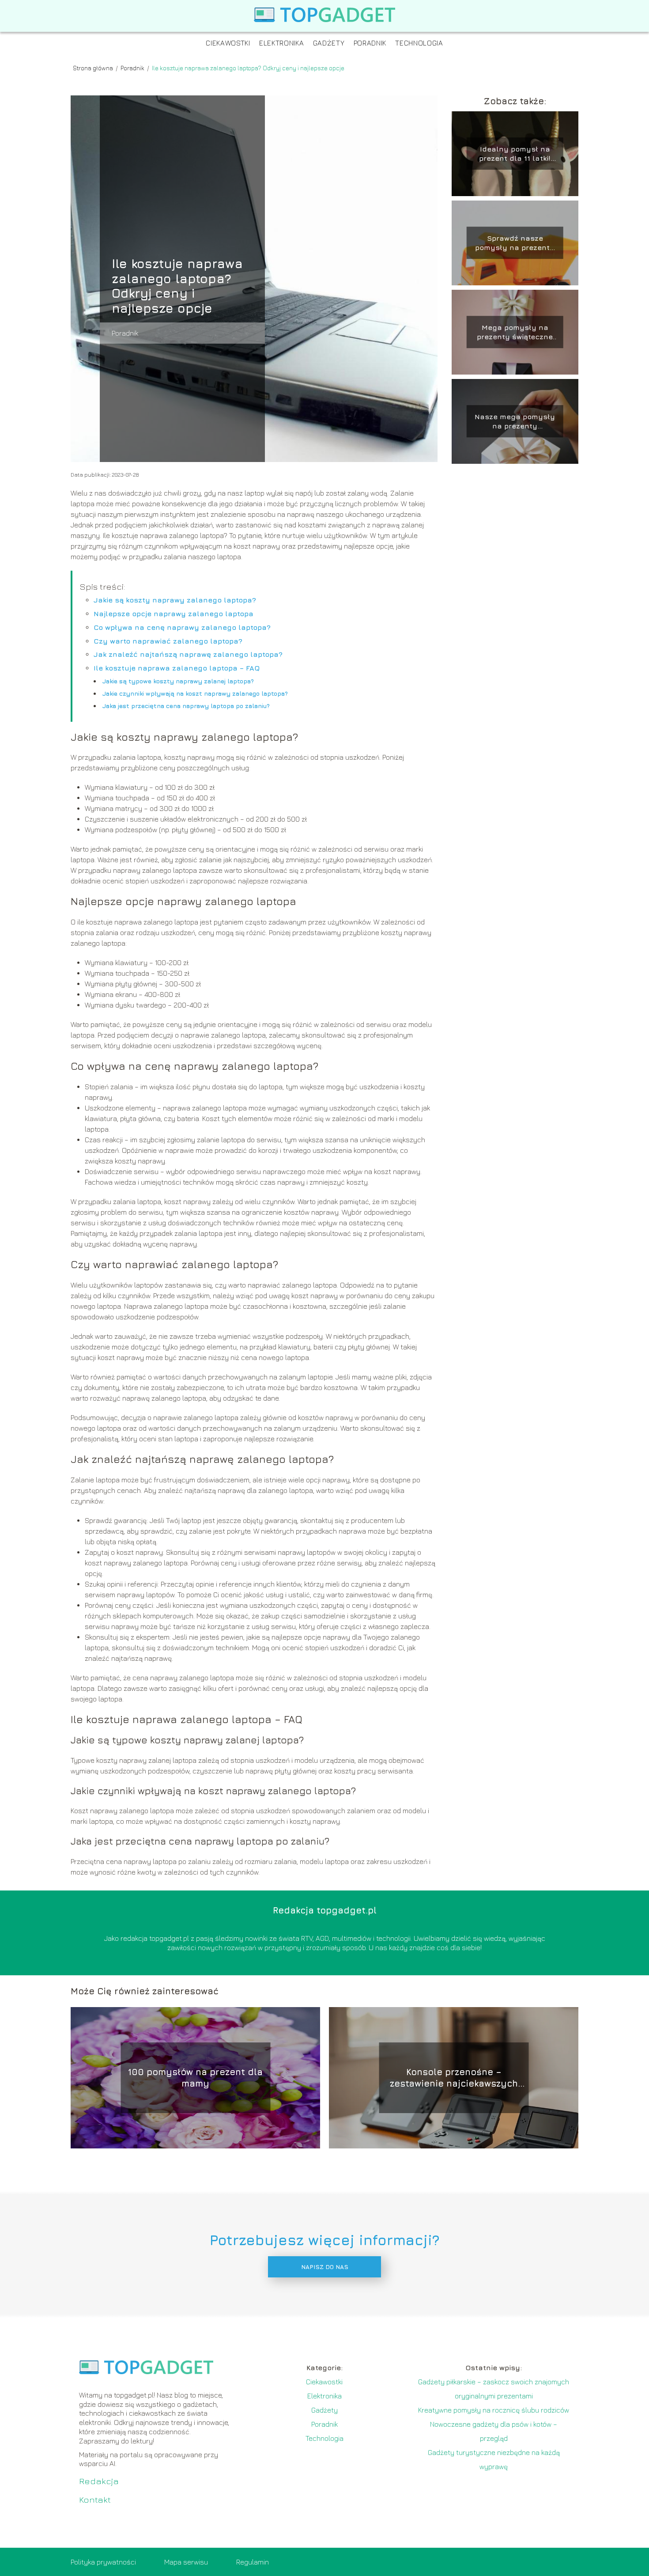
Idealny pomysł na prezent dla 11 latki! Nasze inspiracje (515, 154)
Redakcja (99, 2481)
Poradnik (370, 43)
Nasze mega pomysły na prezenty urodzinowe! (515, 422)
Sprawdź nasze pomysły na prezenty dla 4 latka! (515, 243)
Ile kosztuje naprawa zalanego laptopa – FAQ (177, 668)
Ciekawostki (228, 43)
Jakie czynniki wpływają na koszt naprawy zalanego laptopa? (195, 693)
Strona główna (94, 68)
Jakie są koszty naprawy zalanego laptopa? (175, 600)
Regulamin (253, 2562)
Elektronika (282, 43)
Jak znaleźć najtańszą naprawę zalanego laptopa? (188, 654)
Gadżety (329, 43)
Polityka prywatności (103, 2562)
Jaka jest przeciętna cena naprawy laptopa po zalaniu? (186, 706)
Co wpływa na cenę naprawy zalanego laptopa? (182, 627)
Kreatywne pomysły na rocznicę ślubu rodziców (494, 2410)
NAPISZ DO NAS (325, 2267)
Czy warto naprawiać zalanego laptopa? (168, 641)
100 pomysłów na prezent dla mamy (195, 2078)
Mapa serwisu (186, 2562)
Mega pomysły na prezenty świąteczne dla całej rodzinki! (515, 332)
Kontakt (95, 2499)
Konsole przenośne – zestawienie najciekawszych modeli (454, 2078)
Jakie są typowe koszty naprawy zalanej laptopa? (178, 681)
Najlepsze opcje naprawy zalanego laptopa (174, 614)
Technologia (419, 43)
